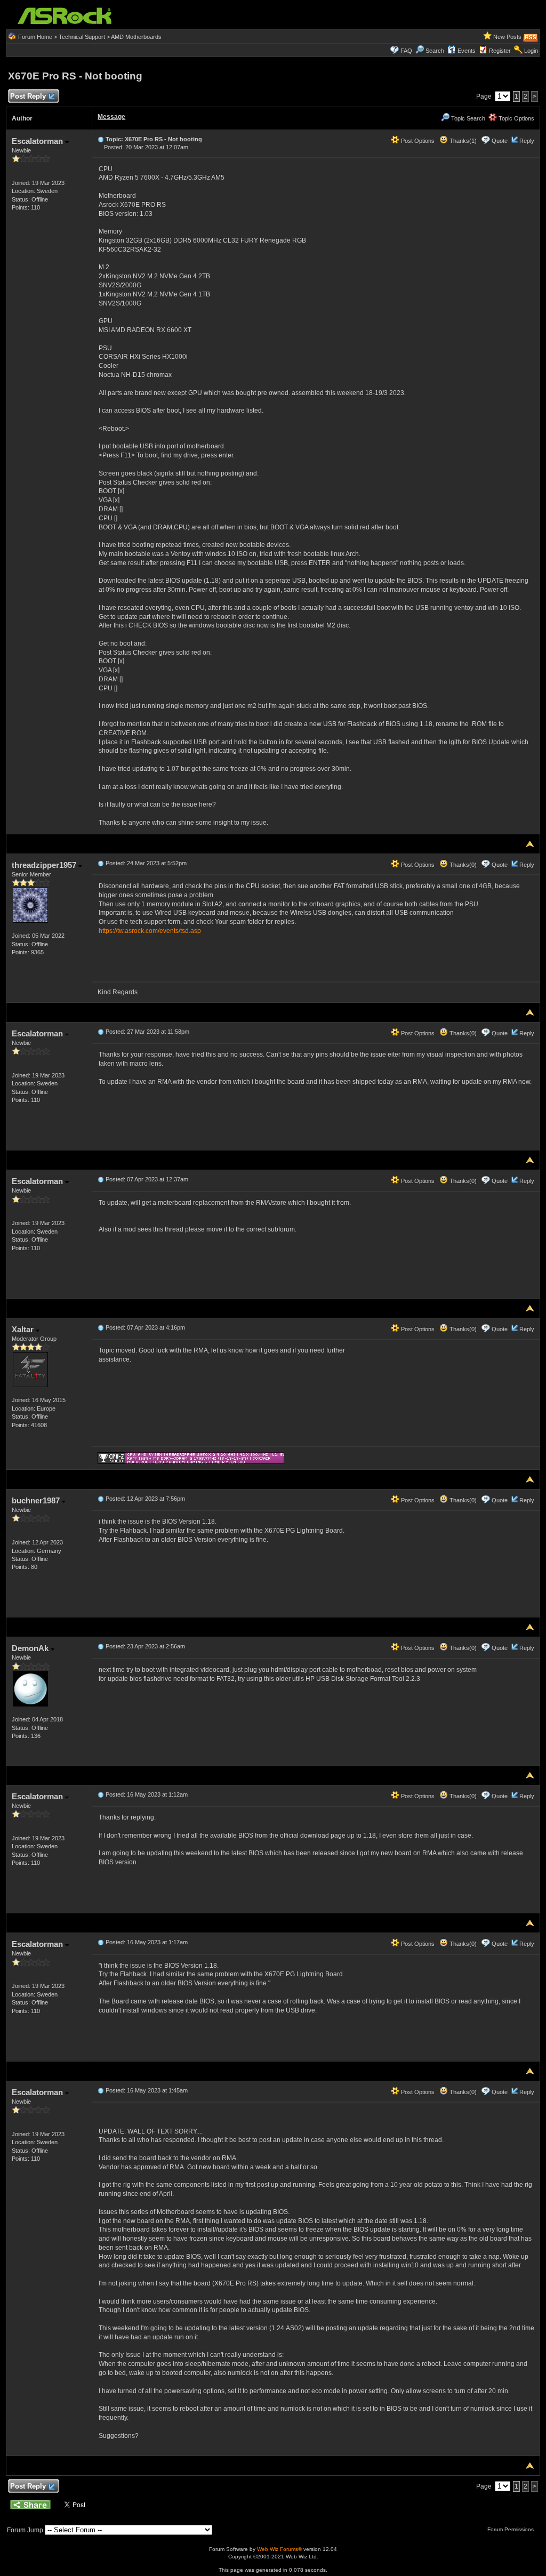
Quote (500, 141)
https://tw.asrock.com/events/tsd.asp (150, 931)
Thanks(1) (462, 141)
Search (435, 51)
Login (531, 51)
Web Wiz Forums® (279, 2549)
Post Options (417, 141)
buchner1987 (37, 1500)
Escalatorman (38, 141)
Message (111, 117)
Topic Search (467, 118)
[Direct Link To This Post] (101, 139)
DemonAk (31, 1648)
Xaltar (24, 1329)
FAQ (406, 51)
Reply (527, 141)
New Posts (507, 37)
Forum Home (35, 37)
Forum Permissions (511, 2529)
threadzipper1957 (45, 865)
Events (467, 51)
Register (500, 51)
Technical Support (82, 37)
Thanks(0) (462, 865)
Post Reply (28, 96)
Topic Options (516, 118)
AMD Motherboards (136, 37)
